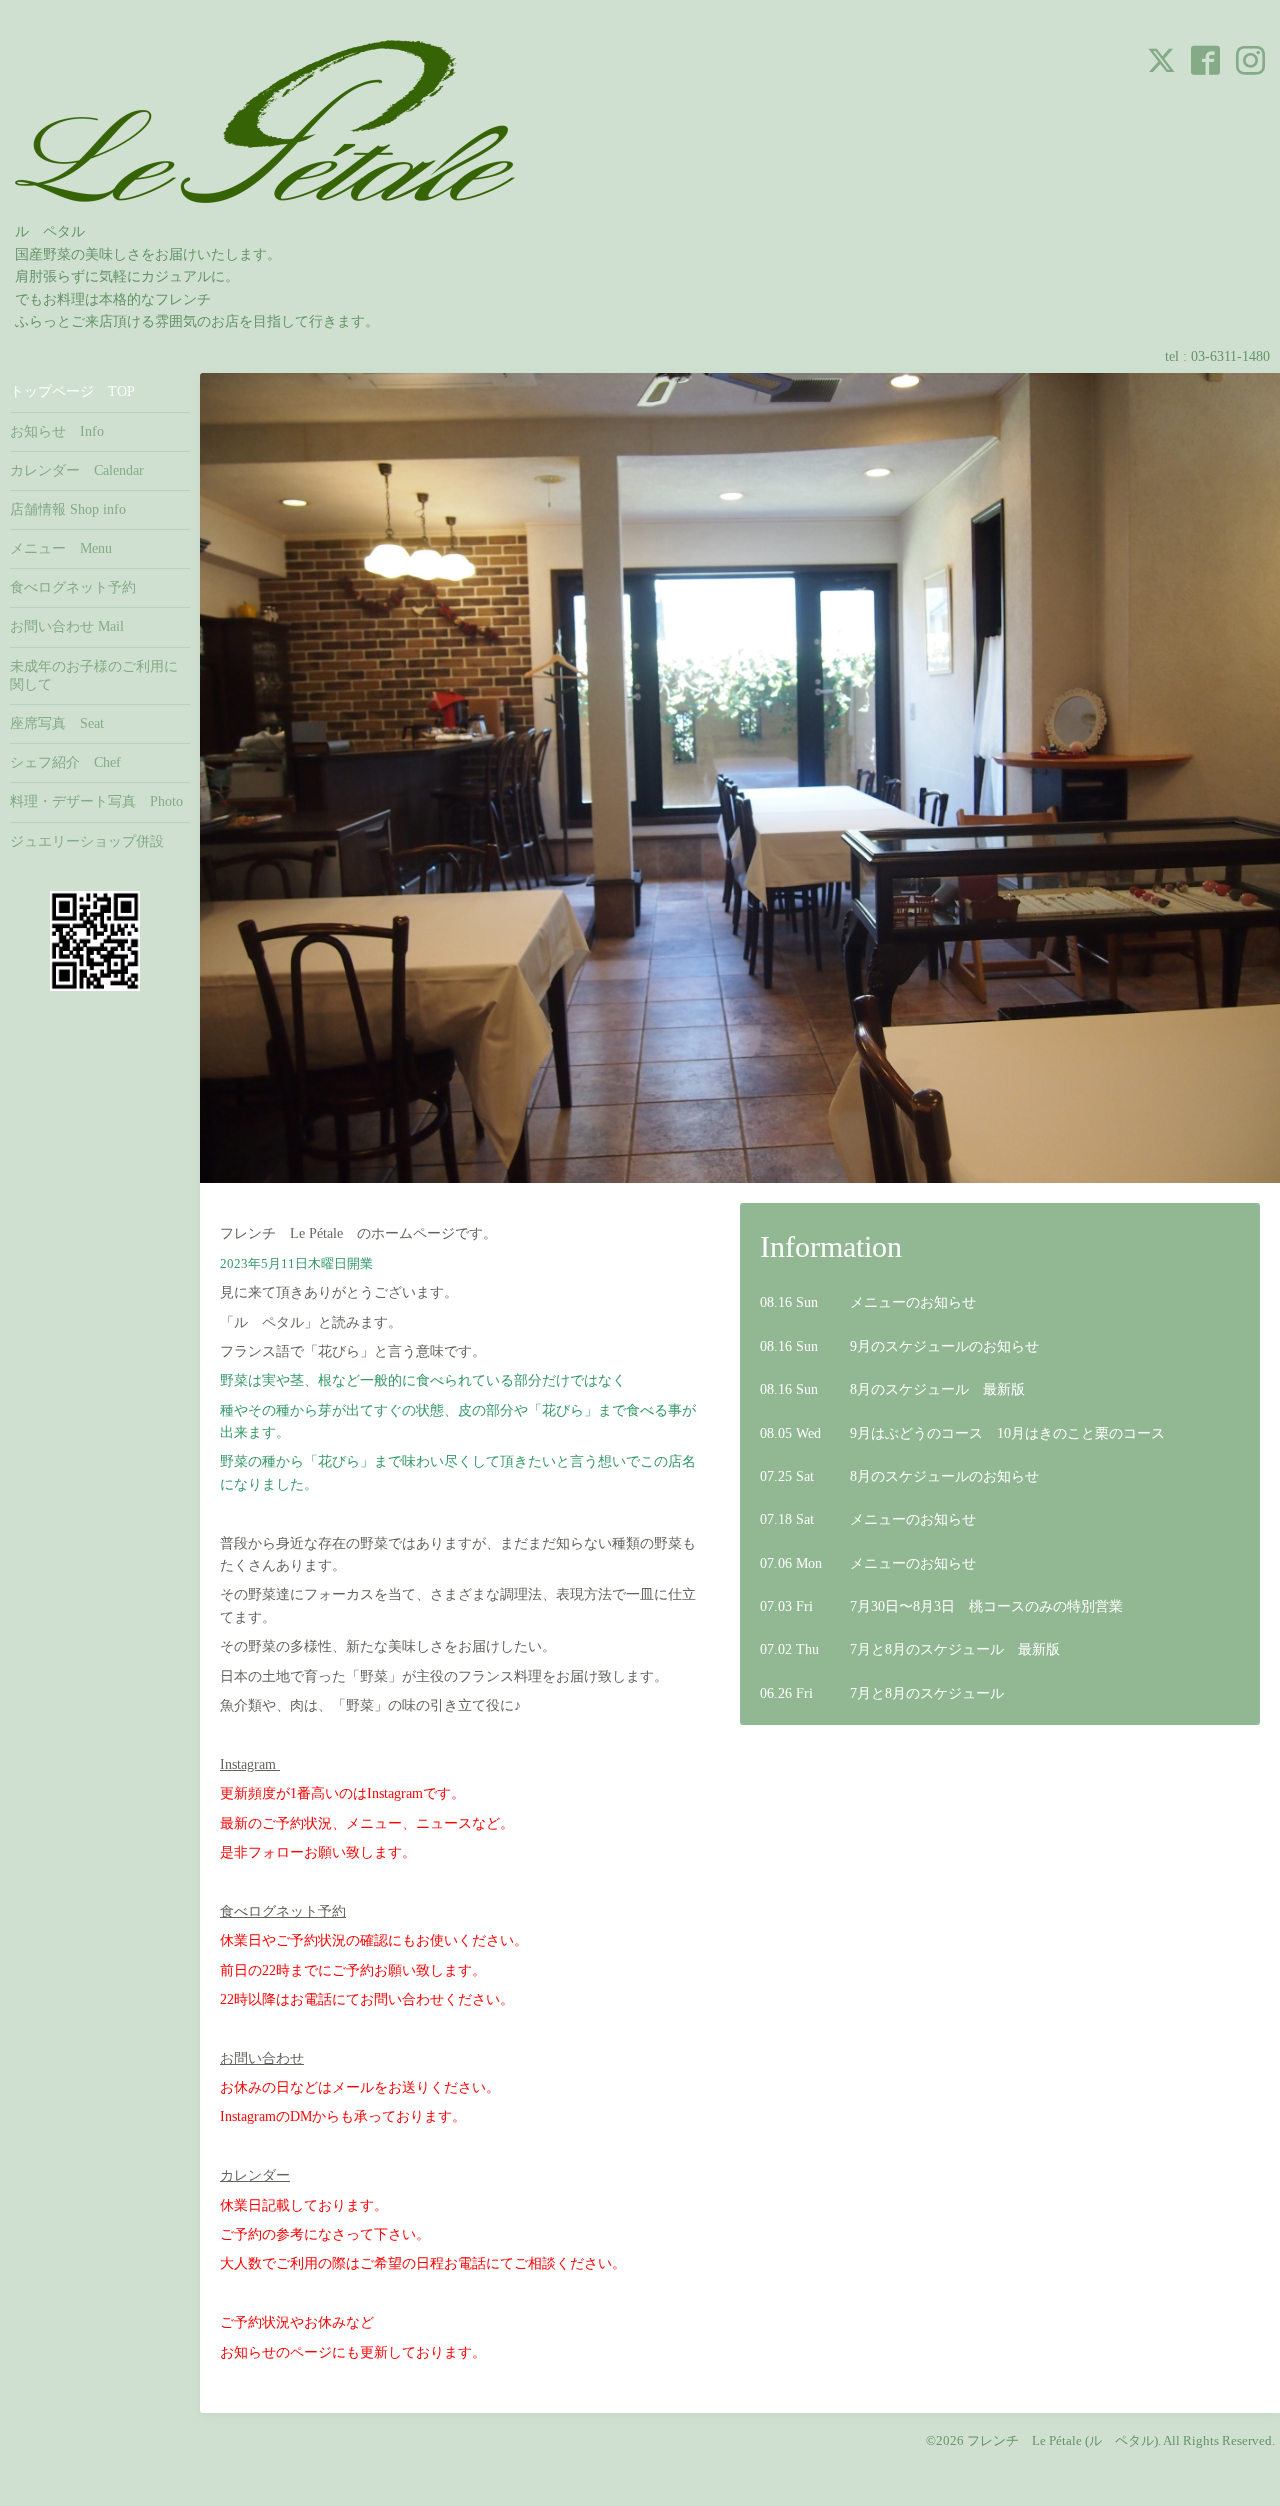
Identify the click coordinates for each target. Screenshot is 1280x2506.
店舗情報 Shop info (68, 509)
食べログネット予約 (283, 1911)
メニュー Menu (61, 548)
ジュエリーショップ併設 (87, 841)
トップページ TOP (72, 391)
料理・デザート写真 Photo (96, 801)
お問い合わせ (262, 2058)
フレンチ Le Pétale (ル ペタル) (1062, 2440)
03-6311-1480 (1230, 356)
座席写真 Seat (57, 723)
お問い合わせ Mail (67, 626)
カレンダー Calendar (77, 470)
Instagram (250, 1764)
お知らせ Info (57, 431)
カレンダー (255, 2175)
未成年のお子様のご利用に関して (94, 675)
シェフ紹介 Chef (65, 762)
